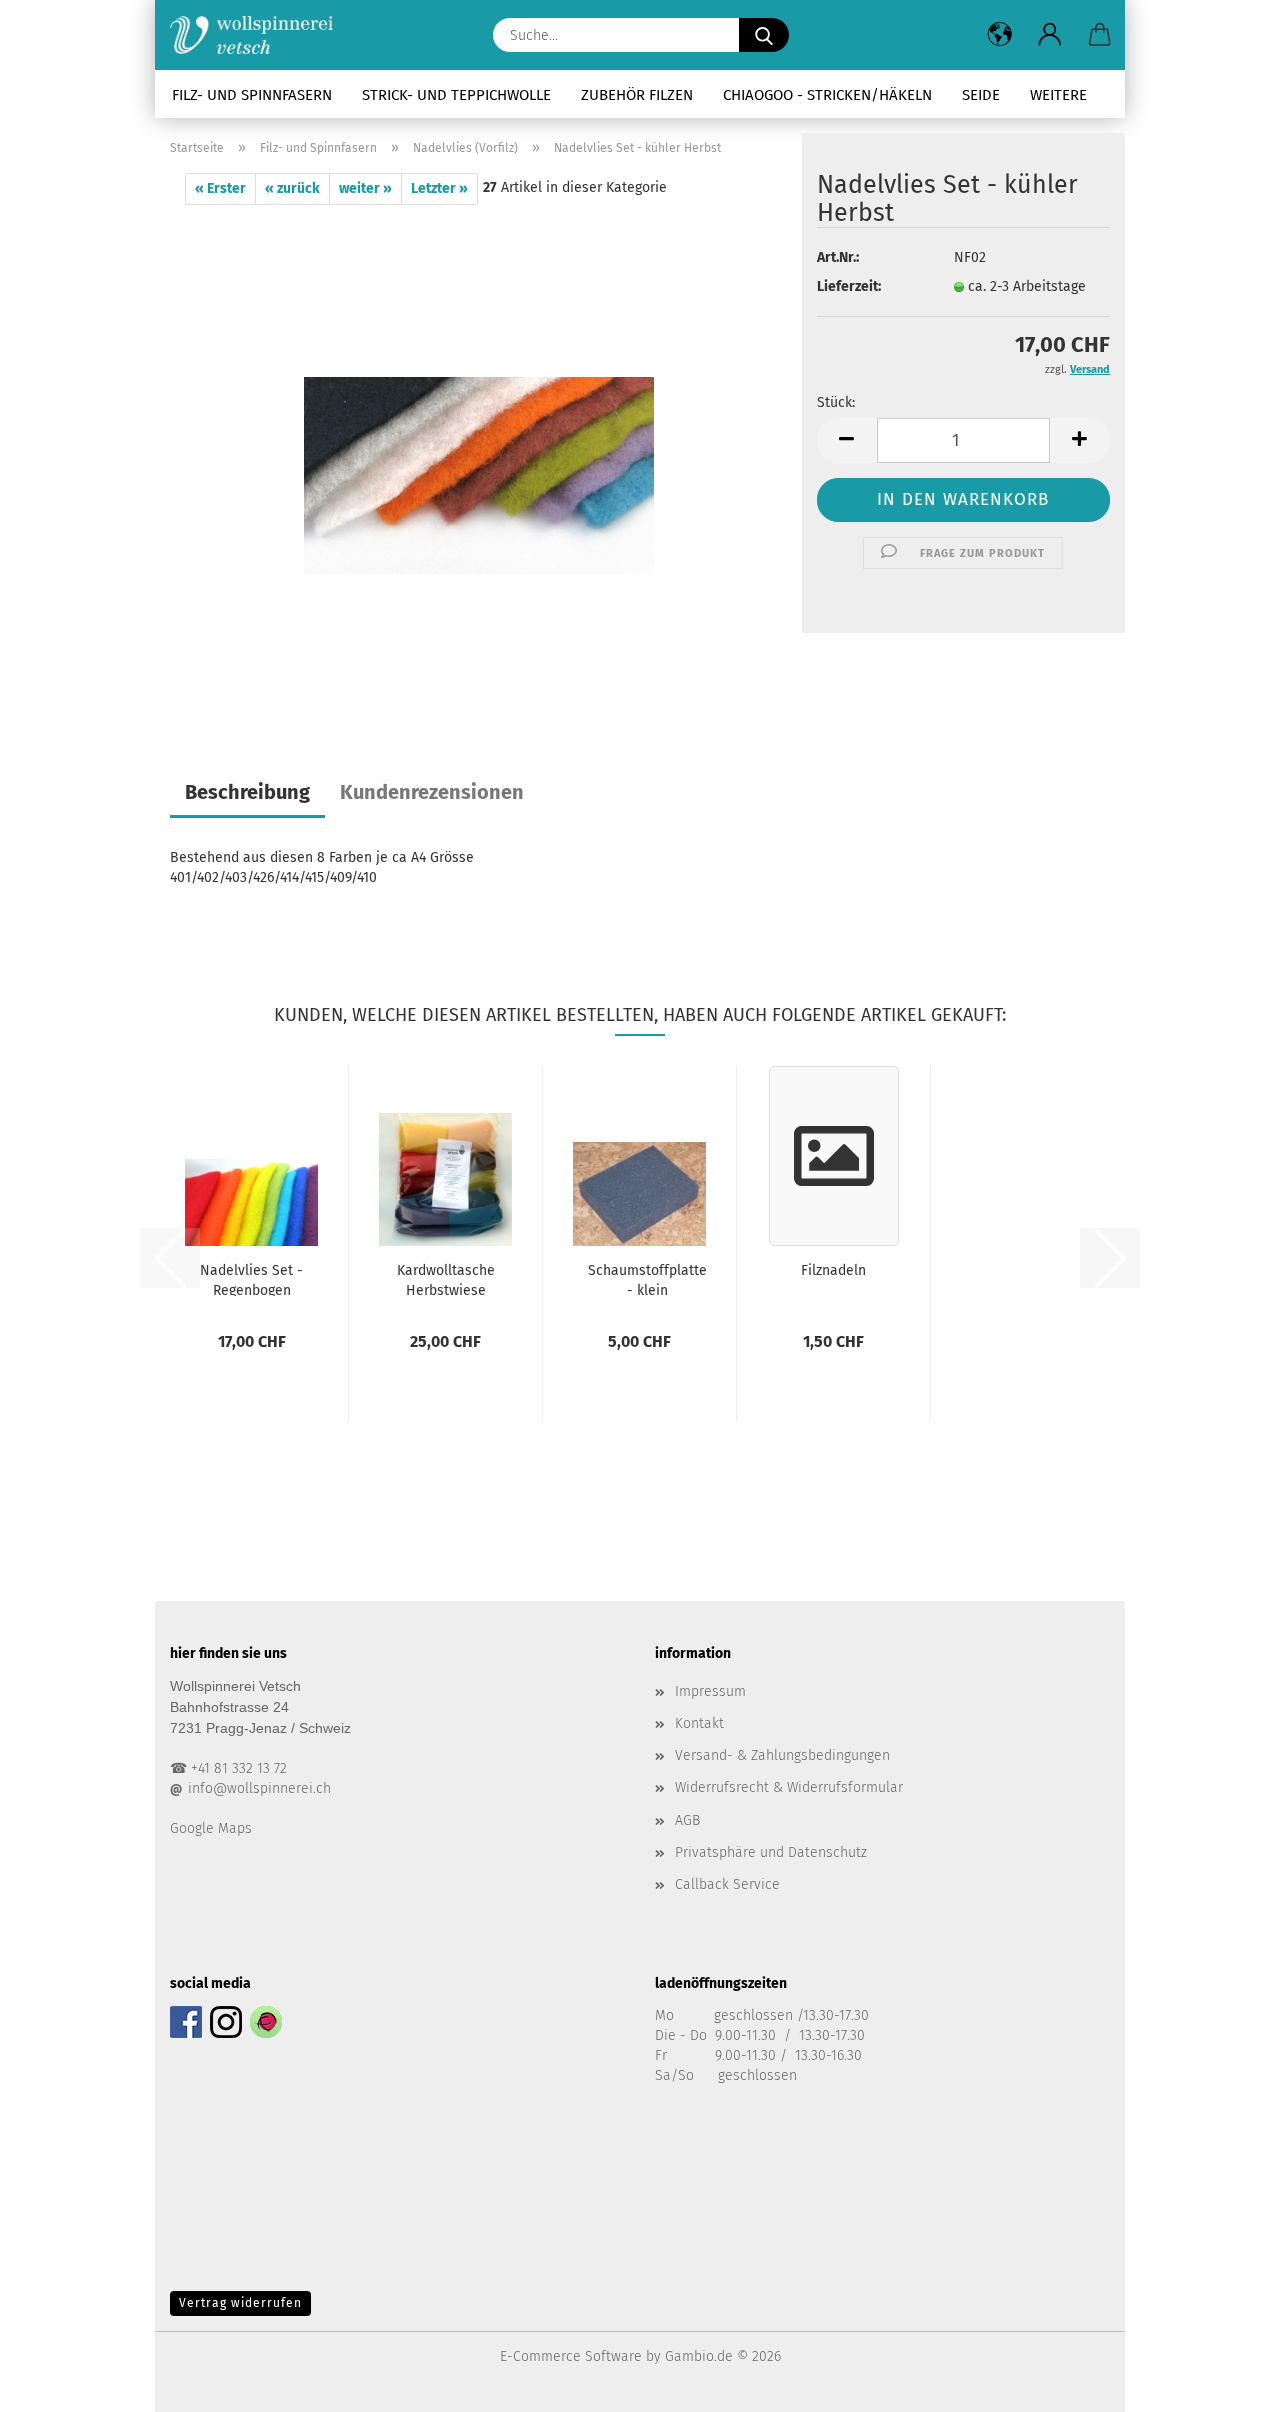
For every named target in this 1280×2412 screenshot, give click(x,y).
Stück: (836, 402)
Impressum (710, 1691)
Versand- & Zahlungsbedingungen (782, 1755)
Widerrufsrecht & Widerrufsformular (789, 1787)
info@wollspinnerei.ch (259, 1788)
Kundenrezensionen (432, 792)
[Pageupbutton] (1225, 2382)
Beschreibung (247, 792)
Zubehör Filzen (637, 95)
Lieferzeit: (849, 286)
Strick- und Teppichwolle (456, 95)
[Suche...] (764, 35)
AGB (687, 1820)
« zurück (292, 188)
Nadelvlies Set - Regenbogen (251, 1279)
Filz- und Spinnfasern (252, 95)
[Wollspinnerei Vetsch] (259, 35)
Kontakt (699, 1723)
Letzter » (439, 188)
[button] (1000, 35)
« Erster (220, 188)
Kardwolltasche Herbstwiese (446, 1279)
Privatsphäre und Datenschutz (771, 1852)
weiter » (365, 188)
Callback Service (727, 1884)
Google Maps (211, 1828)
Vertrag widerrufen (240, 2303)
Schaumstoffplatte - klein (647, 1279)
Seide (981, 95)
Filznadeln (833, 1270)
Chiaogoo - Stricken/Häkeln (827, 95)
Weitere (1058, 95)
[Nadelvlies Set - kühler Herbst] (479, 454)
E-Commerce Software (571, 2356)
